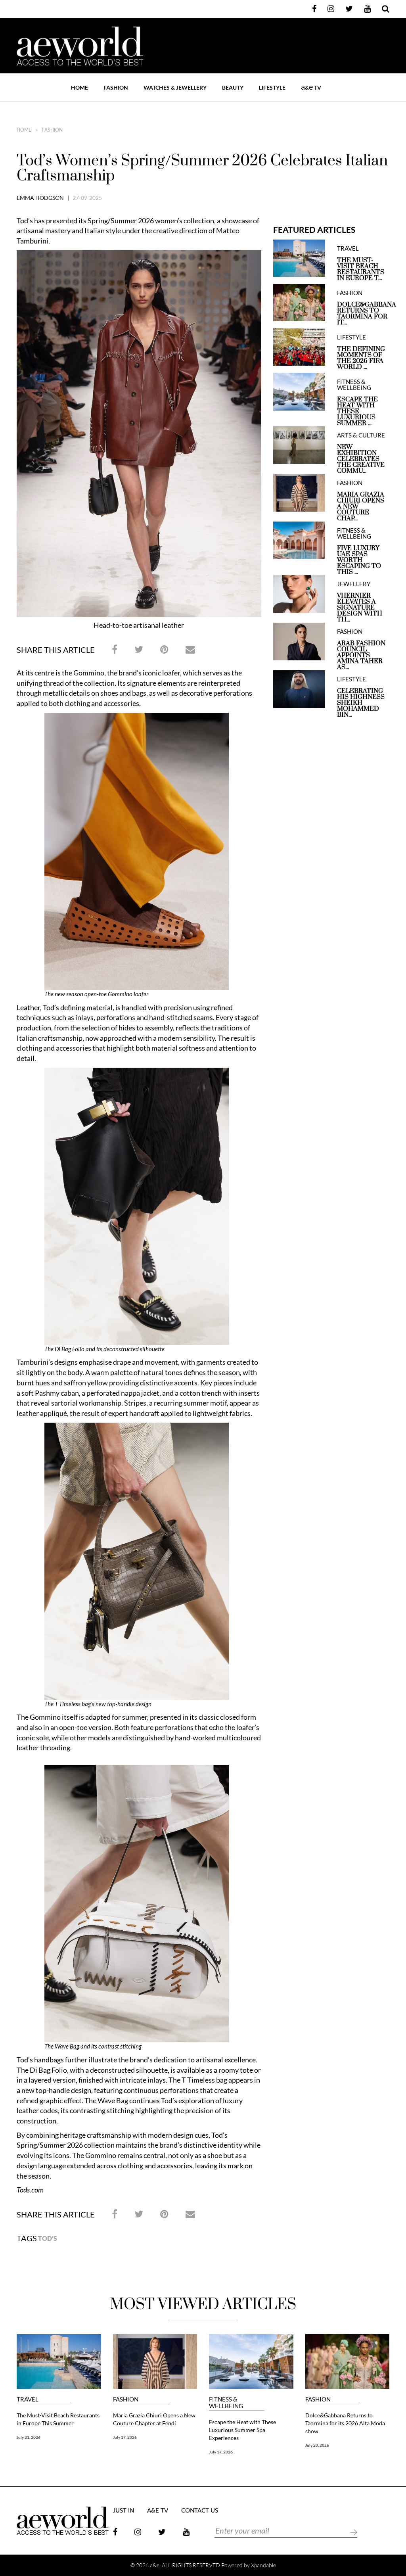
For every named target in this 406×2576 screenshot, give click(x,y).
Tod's (48, 2238)
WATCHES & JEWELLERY (175, 87)
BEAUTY (233, 87)
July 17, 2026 (125, 2437)
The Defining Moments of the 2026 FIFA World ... (361, 358)
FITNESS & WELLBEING (354, 385)
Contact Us (200, 2511)
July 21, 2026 (29, 2437)
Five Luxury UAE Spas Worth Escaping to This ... (359, 560)
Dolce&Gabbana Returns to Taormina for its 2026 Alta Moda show (345, 2423)
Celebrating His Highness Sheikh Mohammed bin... (361, 703)
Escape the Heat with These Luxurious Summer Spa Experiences (242, 2430)
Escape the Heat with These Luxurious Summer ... (357, 411)
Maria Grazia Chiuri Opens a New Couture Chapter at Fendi (154, 2419)
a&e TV (158, 2511)
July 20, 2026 (317, 2445)
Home (79, 87)
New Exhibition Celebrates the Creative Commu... (361, 459)
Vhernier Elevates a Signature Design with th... (360, 608)
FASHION (116, 87)
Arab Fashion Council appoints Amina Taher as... (361, 655)
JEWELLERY (354, 584)
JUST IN (124, 2511)
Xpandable (263, 2565)
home (24, 130)
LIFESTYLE (272, 87)
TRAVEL (348, 248)
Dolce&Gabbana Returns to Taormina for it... (363, 314)
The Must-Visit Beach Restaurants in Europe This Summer (58, 2419)
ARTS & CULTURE (361, 435)
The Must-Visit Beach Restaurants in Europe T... (361, 269)
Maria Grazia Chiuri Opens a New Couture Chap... (361, 507)
